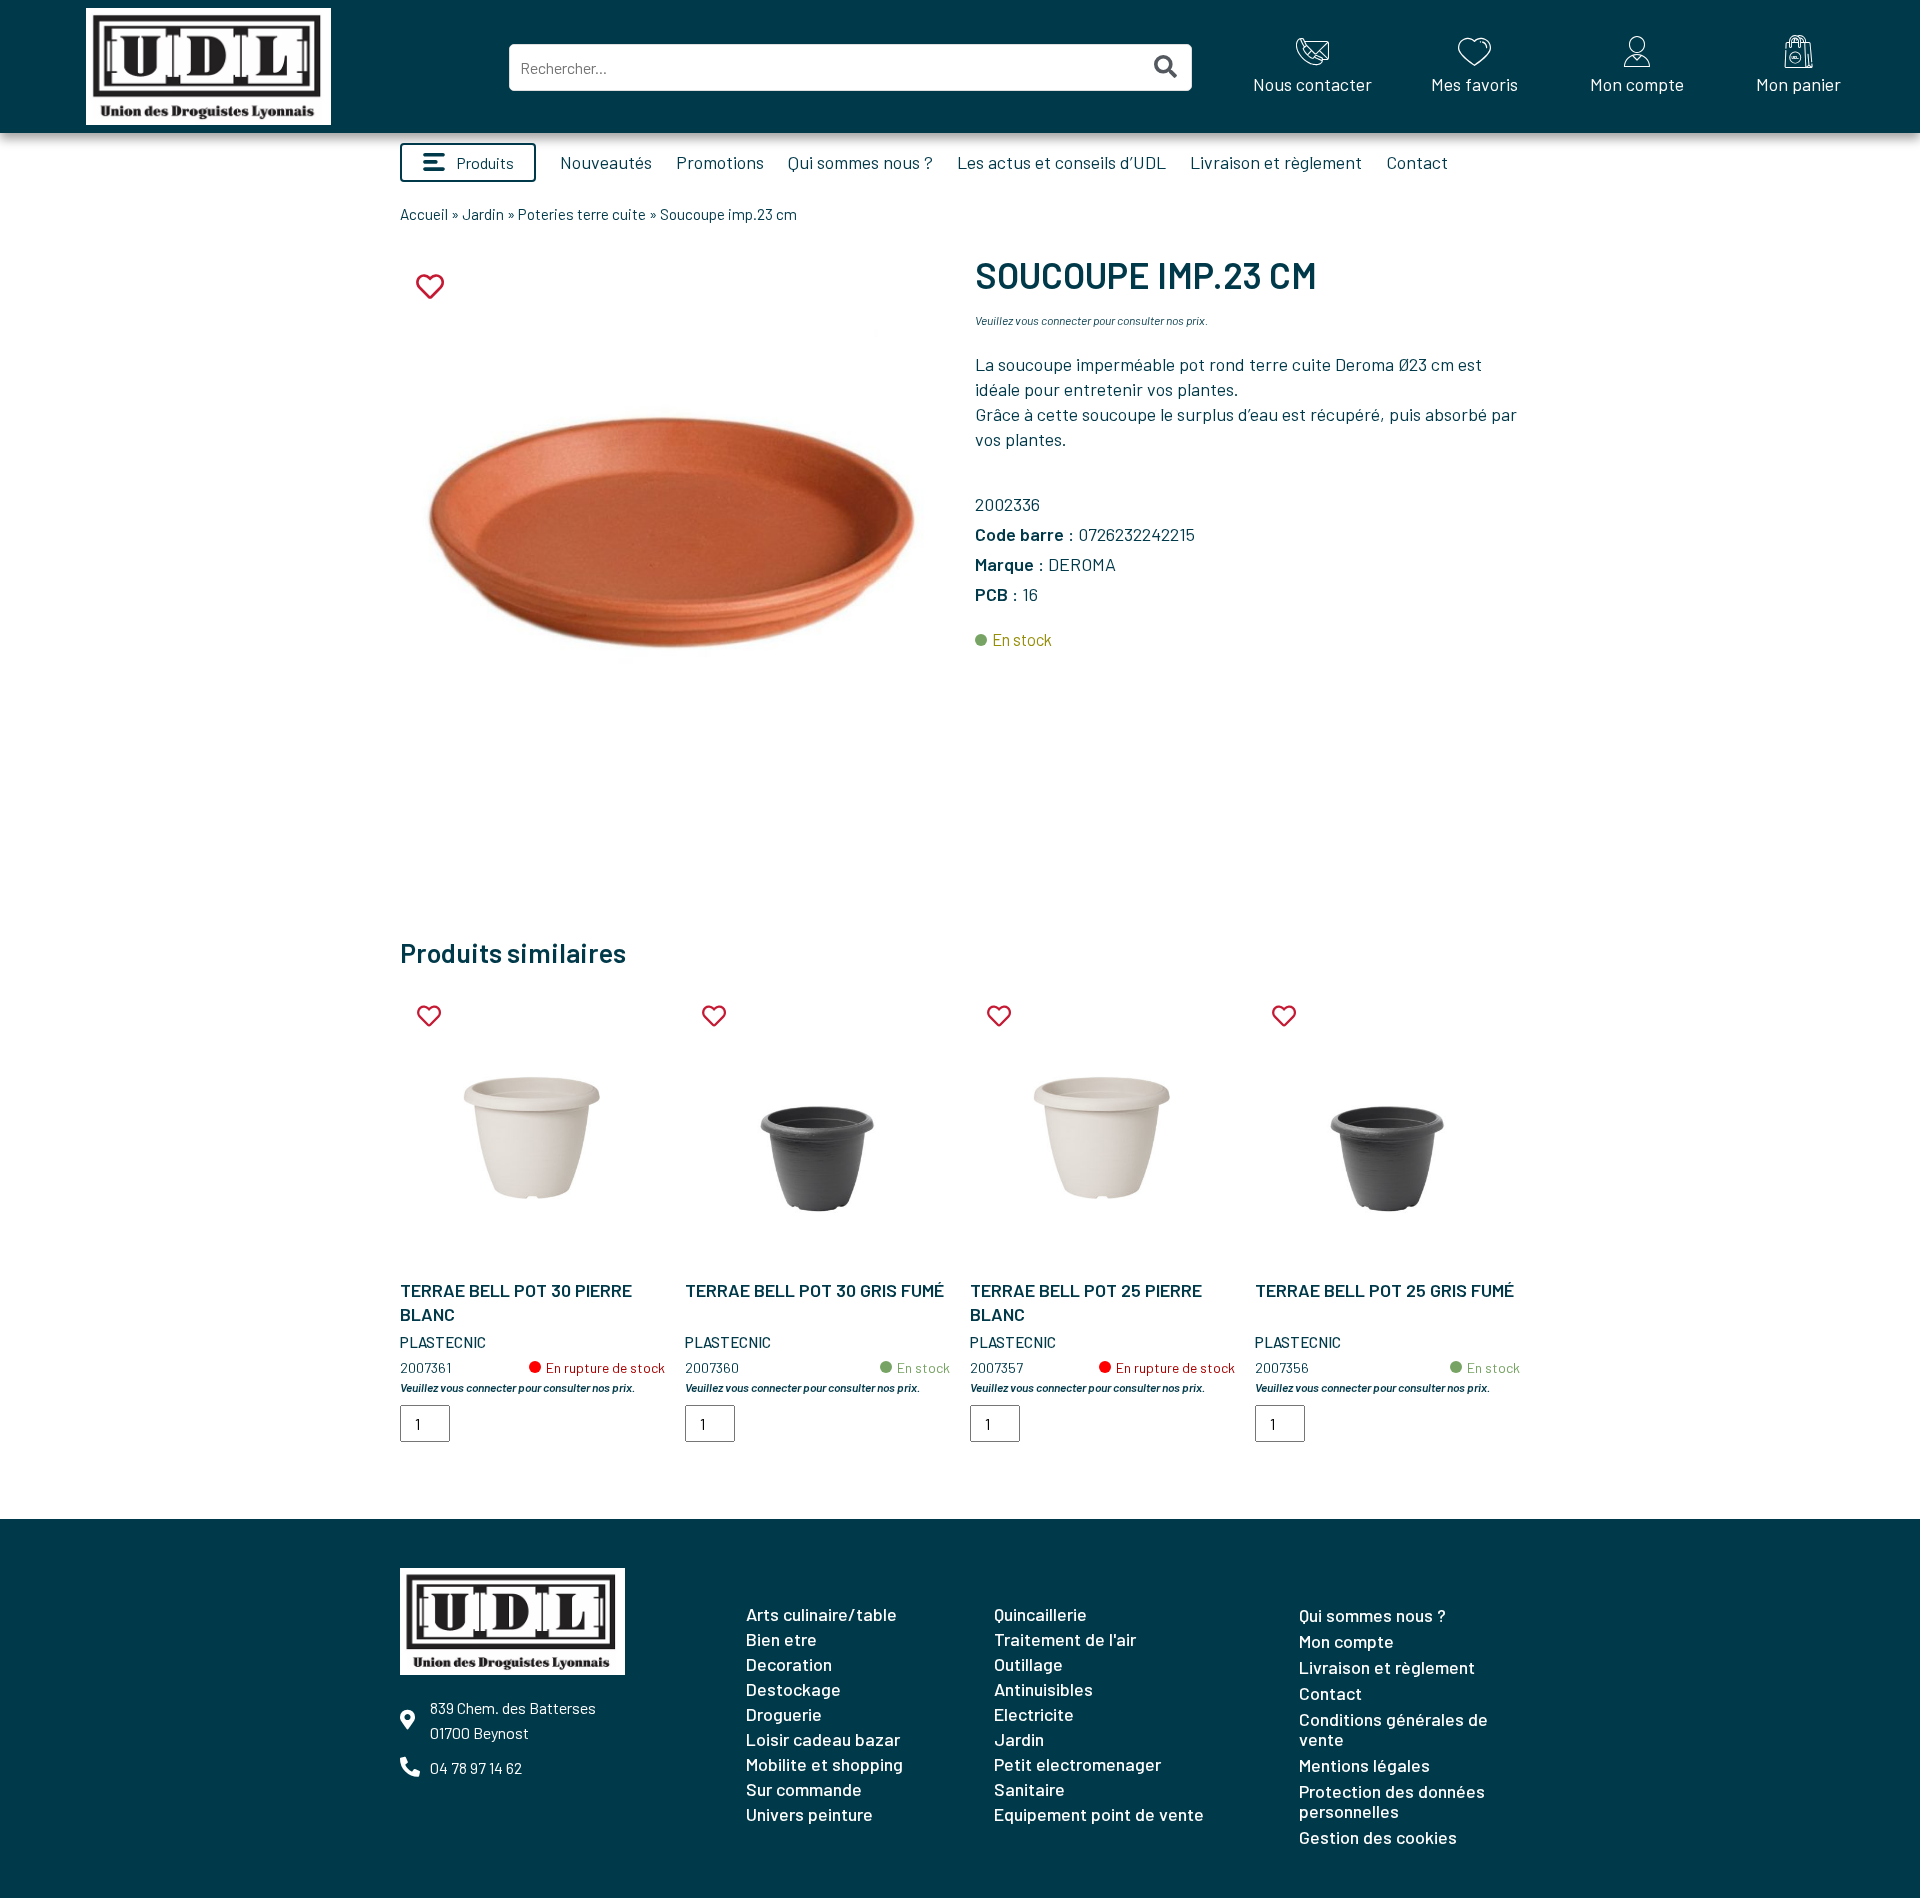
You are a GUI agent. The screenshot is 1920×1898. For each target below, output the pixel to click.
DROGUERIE (784, 1714)
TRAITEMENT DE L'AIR (1065, 1639)
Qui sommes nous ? (860, 162)
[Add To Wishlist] (429, 1016)
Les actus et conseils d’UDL (1061, 162)
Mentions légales (1364, 1765)
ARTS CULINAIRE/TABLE (821, 1614)
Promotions (720, 162)
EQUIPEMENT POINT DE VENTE (1099, 1814)
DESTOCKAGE (793, 1689)
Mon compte (1346, 1641)
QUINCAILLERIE (1040, 1614)
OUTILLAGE (1028, 1664)
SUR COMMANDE (804, 1789)
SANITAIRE (1029, 1789)
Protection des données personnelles (1392, 1801)
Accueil (424, 214)
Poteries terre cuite (582, 214)
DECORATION (789, 1664)
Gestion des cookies (1378, 1837)
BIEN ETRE (781, 1639)
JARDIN (1019, 1739)
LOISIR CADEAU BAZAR (823, 1739)
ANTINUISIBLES (1043, 1689)
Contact (1417, 162)
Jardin (483, 214)
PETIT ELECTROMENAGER (1077, 1764)
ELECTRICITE (1034, 1714)
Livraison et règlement (1276, 162)
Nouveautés (606, 162)
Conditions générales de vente (1393, 1729)
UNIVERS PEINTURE (809, 1814)
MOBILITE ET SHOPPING (824, 1764)
